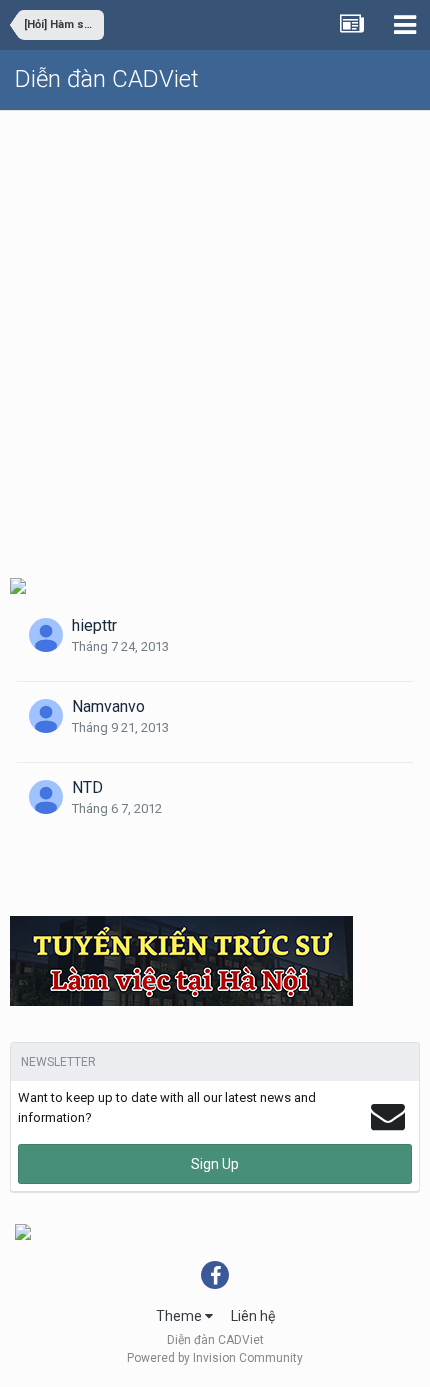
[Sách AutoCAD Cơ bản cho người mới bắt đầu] (18, 584)
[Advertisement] (215, 336)
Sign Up (215, 1164)
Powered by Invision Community (215, 1358)
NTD (87, 787)
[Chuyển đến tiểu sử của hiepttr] (46, 635)
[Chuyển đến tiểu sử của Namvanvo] (46, 716)
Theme (180, 1316)
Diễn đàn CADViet (107, 79)
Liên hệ (253, 1316)
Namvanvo (108, 706)
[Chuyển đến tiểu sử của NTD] (46, 797)
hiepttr (94, 625)
